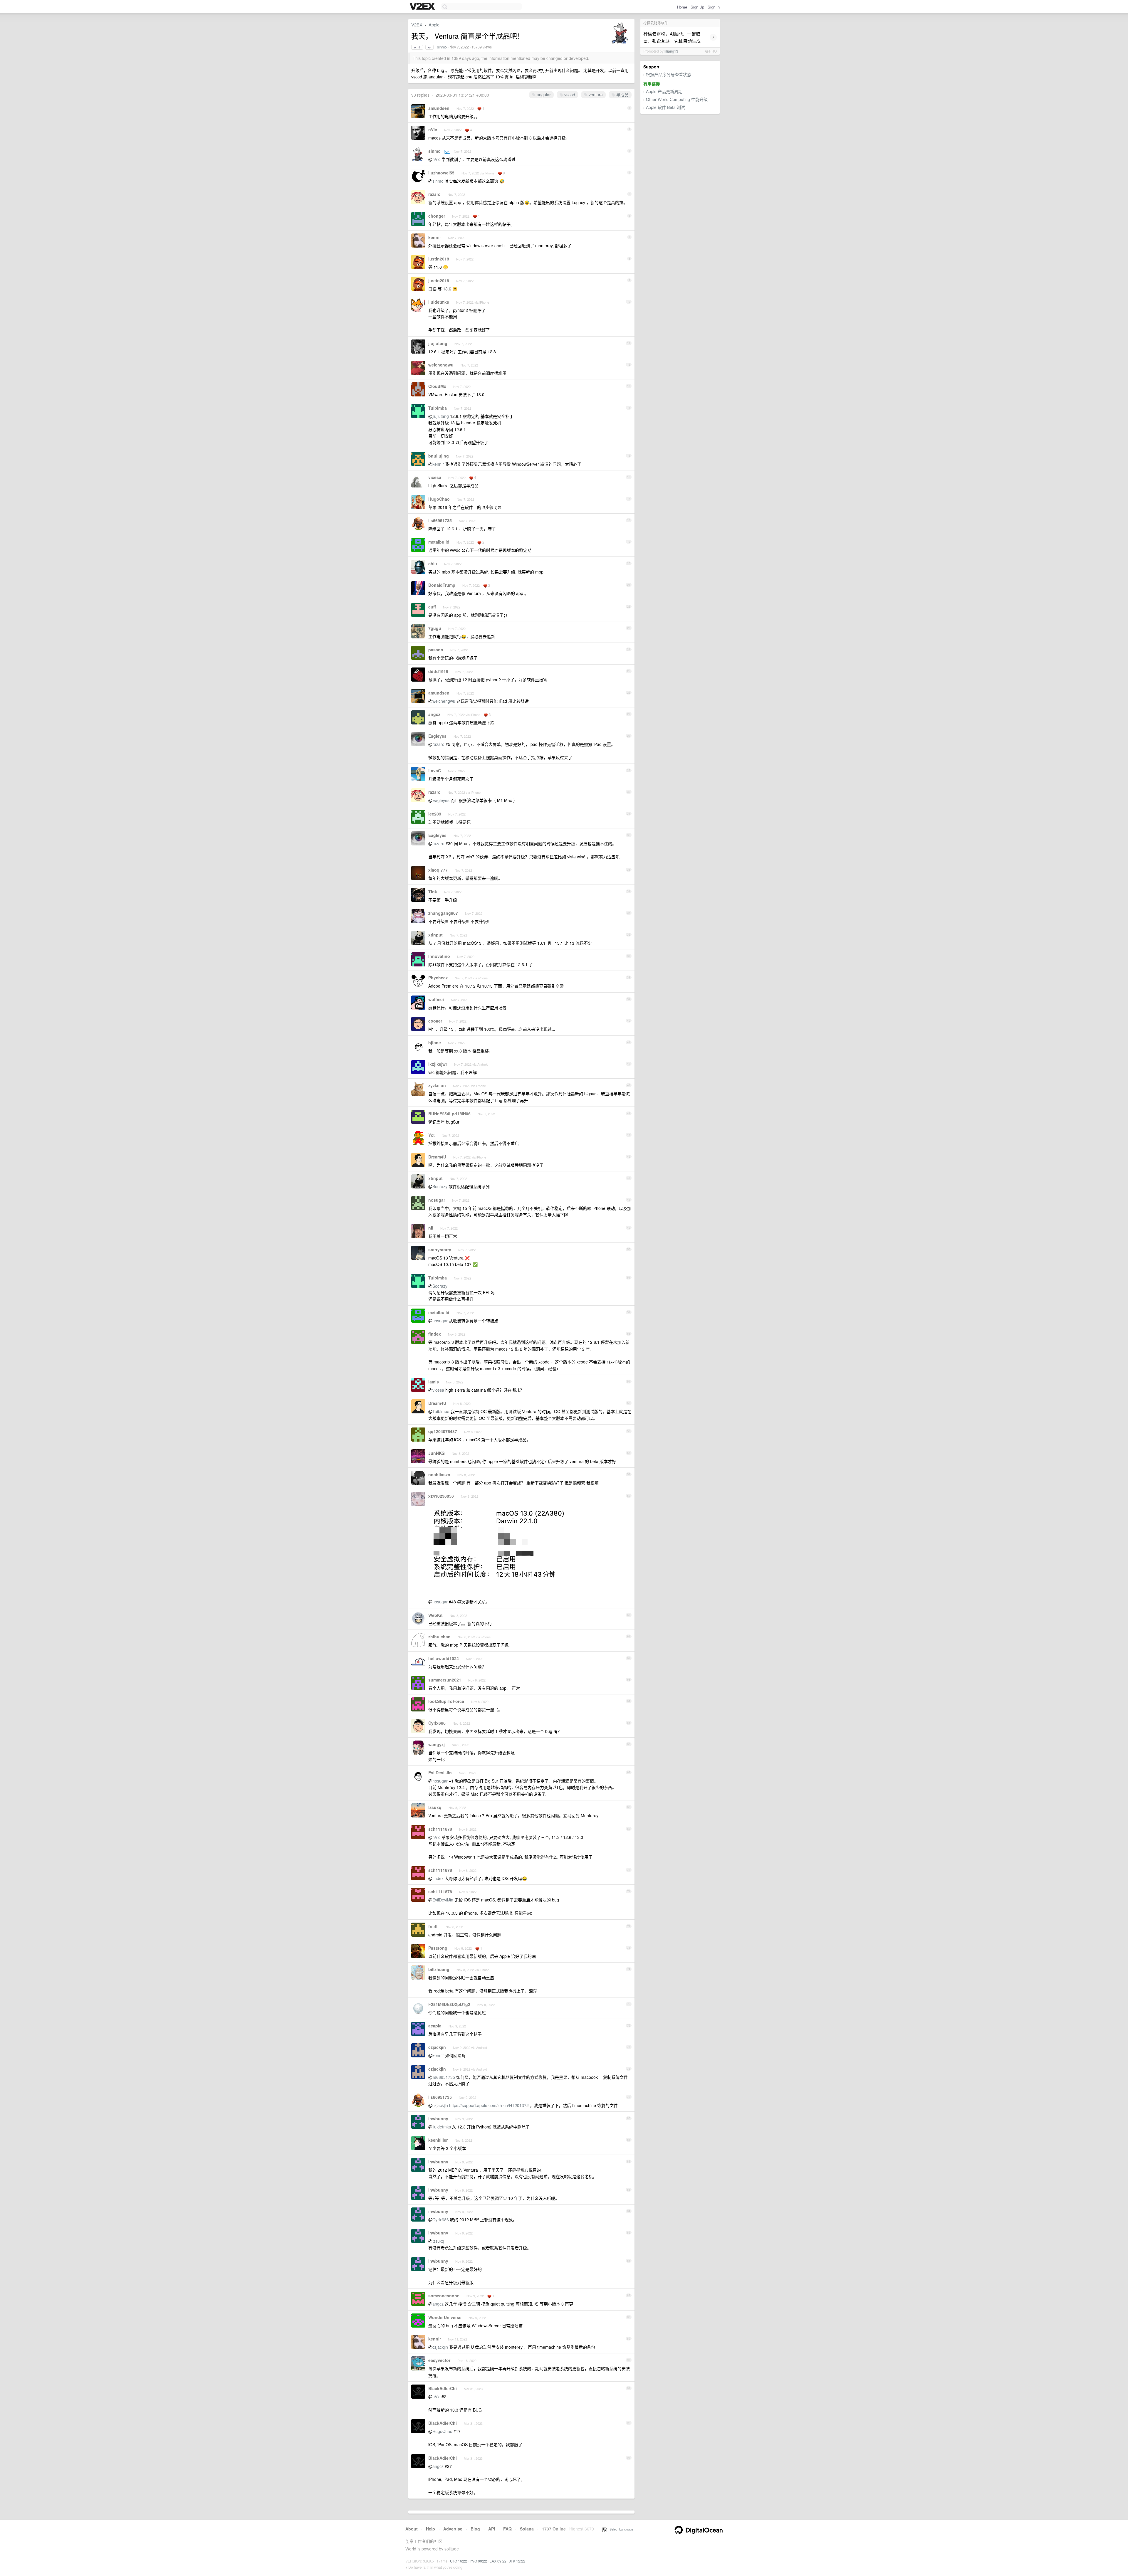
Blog (475, 2529)
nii (431, 1228)
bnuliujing (439, 456)
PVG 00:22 (478, 2561)
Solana (527, 2529)
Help (430, 2529)
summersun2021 (445, 1680)
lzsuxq (435, 1807)
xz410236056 (441, 1496)
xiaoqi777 (438, 870)
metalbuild (439, 542)
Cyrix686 (437, 1723)
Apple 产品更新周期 (664, 91)
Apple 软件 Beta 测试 (665, 107)
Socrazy (440, 1186)
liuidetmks (439, 302)
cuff (432, 607)
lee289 (435, 814)
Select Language (620, 2529)
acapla (435, 2026)
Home (682, 7)
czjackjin (437, 2047)
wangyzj (437, 1744)
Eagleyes (437, 736)
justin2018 (439, 259)
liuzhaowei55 (441, 173)
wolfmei (436, 999)
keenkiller (438, 2140)
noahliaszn (439, 1474)
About (412, 2529)
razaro (434, 194)
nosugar (437, 1200)
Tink (433, 892)
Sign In (714, 7)
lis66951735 (440, 520)
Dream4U (437, 1157)
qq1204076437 (443, 1431)
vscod (569, 95)
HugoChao (439, 499)
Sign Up (697, 7)
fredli (433, 1926)
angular (543, 95)
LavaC (435, 771)
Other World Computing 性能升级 (677, 99)
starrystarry (440, 1250)
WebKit (435, 1615)
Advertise (453, 2529)
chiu (433, 564)
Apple (434, 25)
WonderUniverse (445, 2317)
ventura (595, 95)
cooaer (435, 1021)
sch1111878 (440, 1829)
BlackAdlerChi (443, 2388)
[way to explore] (423, 7)
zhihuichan (439, 1637)
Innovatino (439, 956)
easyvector (439, 2360)
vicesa (435, 477)
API (492, 2529)
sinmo (442, 47)
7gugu (435, 628)
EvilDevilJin (440, 1773)
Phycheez (438, 978)
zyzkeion (437, 1085)
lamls (434, 1382)
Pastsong (438, 1948)
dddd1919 (438, 671)
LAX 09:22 (498, 2561)
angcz (434, 714)
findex (435, 1334)
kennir (435, 237)
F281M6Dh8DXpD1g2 (449, 2004)
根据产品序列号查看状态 (669, 74)
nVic (433, 130)
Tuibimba (438, 408)
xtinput (435, 935)
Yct (432, 1135)
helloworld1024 (444, 1658)
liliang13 (671, 51)
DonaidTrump (442, 585)
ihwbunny (438, 2118)
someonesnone (444, 2296)
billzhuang (439, 1969)
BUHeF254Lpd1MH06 (449, 1114)
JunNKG (437, 1453)
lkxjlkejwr (438, 1064)
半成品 (622, 95)
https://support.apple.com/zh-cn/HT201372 (489, 2105)
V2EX (417, 25)
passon (436, 650)
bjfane (435, 1042)
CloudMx (437, 386)
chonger (437, 216)
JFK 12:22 (517, 2561)
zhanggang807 (443, 913)
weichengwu (441, 365)
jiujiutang (438, 343)
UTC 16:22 (459, 2561)
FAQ (507, 2529)
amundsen (439, 108)
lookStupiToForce (446, 1701)
